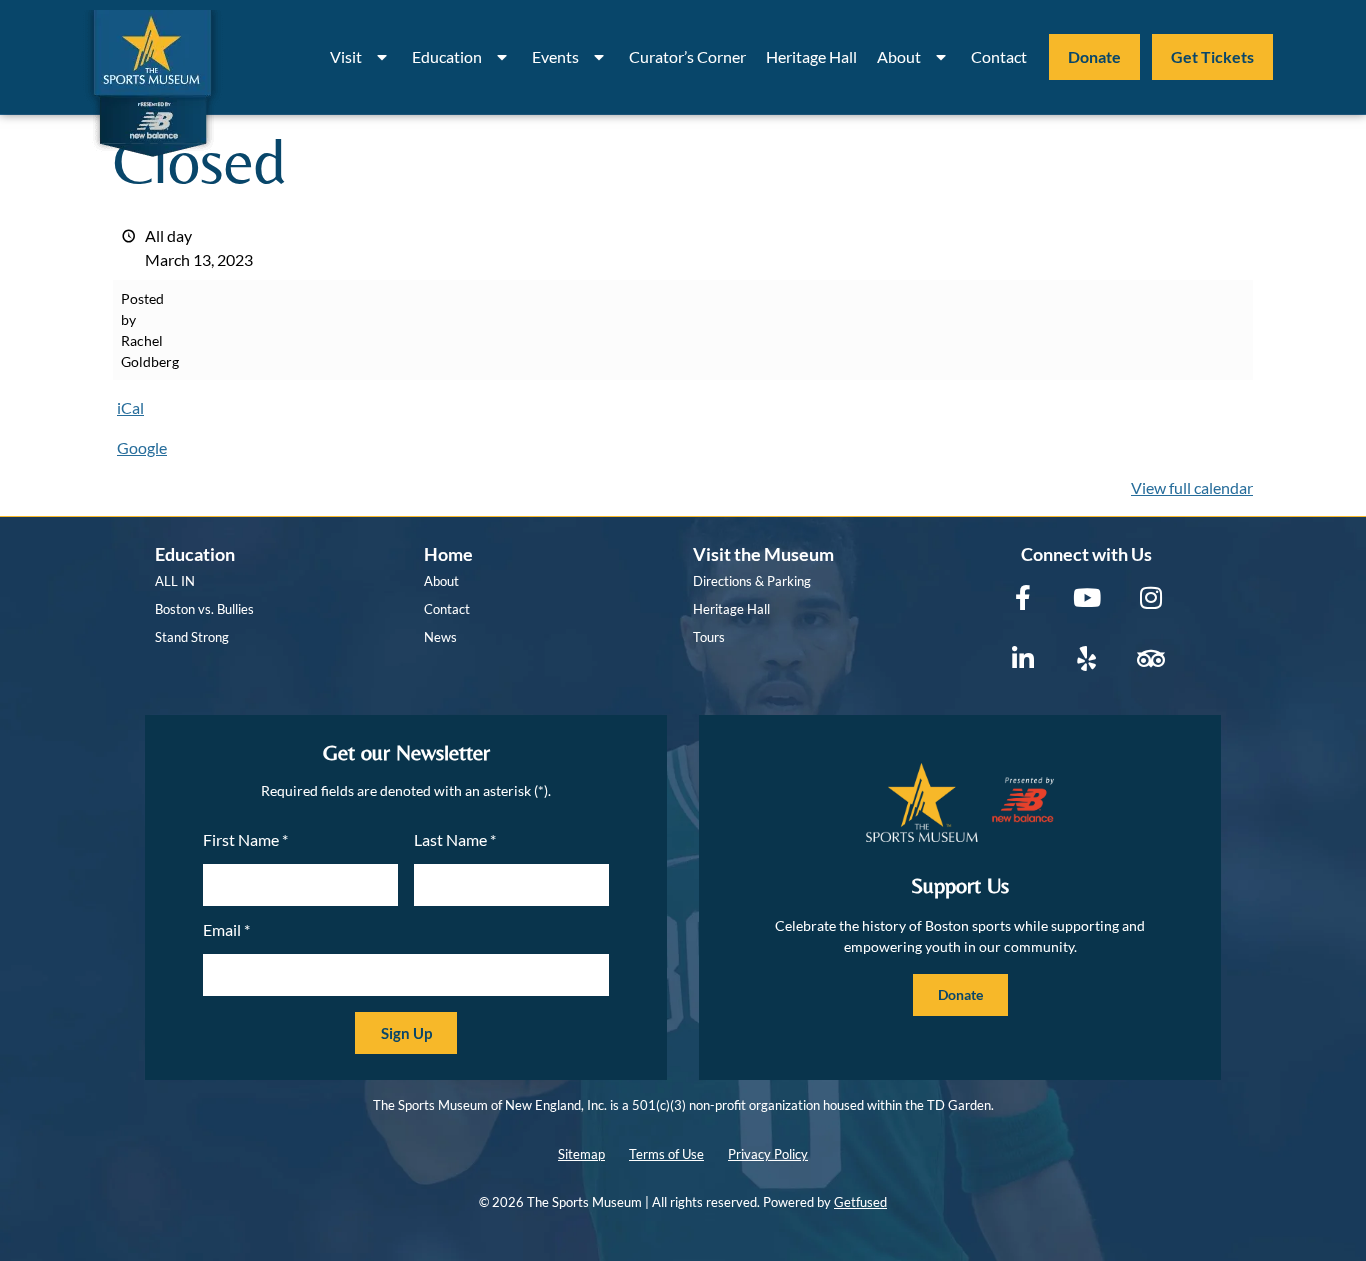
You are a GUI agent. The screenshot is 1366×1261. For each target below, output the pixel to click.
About (899, 56)
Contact (999, 56)
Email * (226, 930)
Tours (709, 637)
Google (142, 447)
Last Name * (455, 840)
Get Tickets (1212, 56)
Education (447, 56)
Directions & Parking (752, 581)
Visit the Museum (763, 554)
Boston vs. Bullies (204, 609)
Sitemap (581, 1154)
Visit (346, 56)
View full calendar (1192, 487)
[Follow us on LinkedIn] (1022, 658)
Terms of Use (666, 1154)
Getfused (860, 1202)
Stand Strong (192, 637)
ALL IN (175, 581)
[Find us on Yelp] (1086, 658)
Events (555, 56)
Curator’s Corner (687, 56)
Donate (1094, 56)
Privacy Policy (768, 1154)
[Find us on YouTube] (1086, 597)
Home (448, 554)
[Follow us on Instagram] (1150, 597)
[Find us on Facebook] (1022, 597)
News (440, 637)
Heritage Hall (811, 56)
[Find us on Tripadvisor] (1150, 658)
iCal (130, 407)
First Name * (245, 840)
